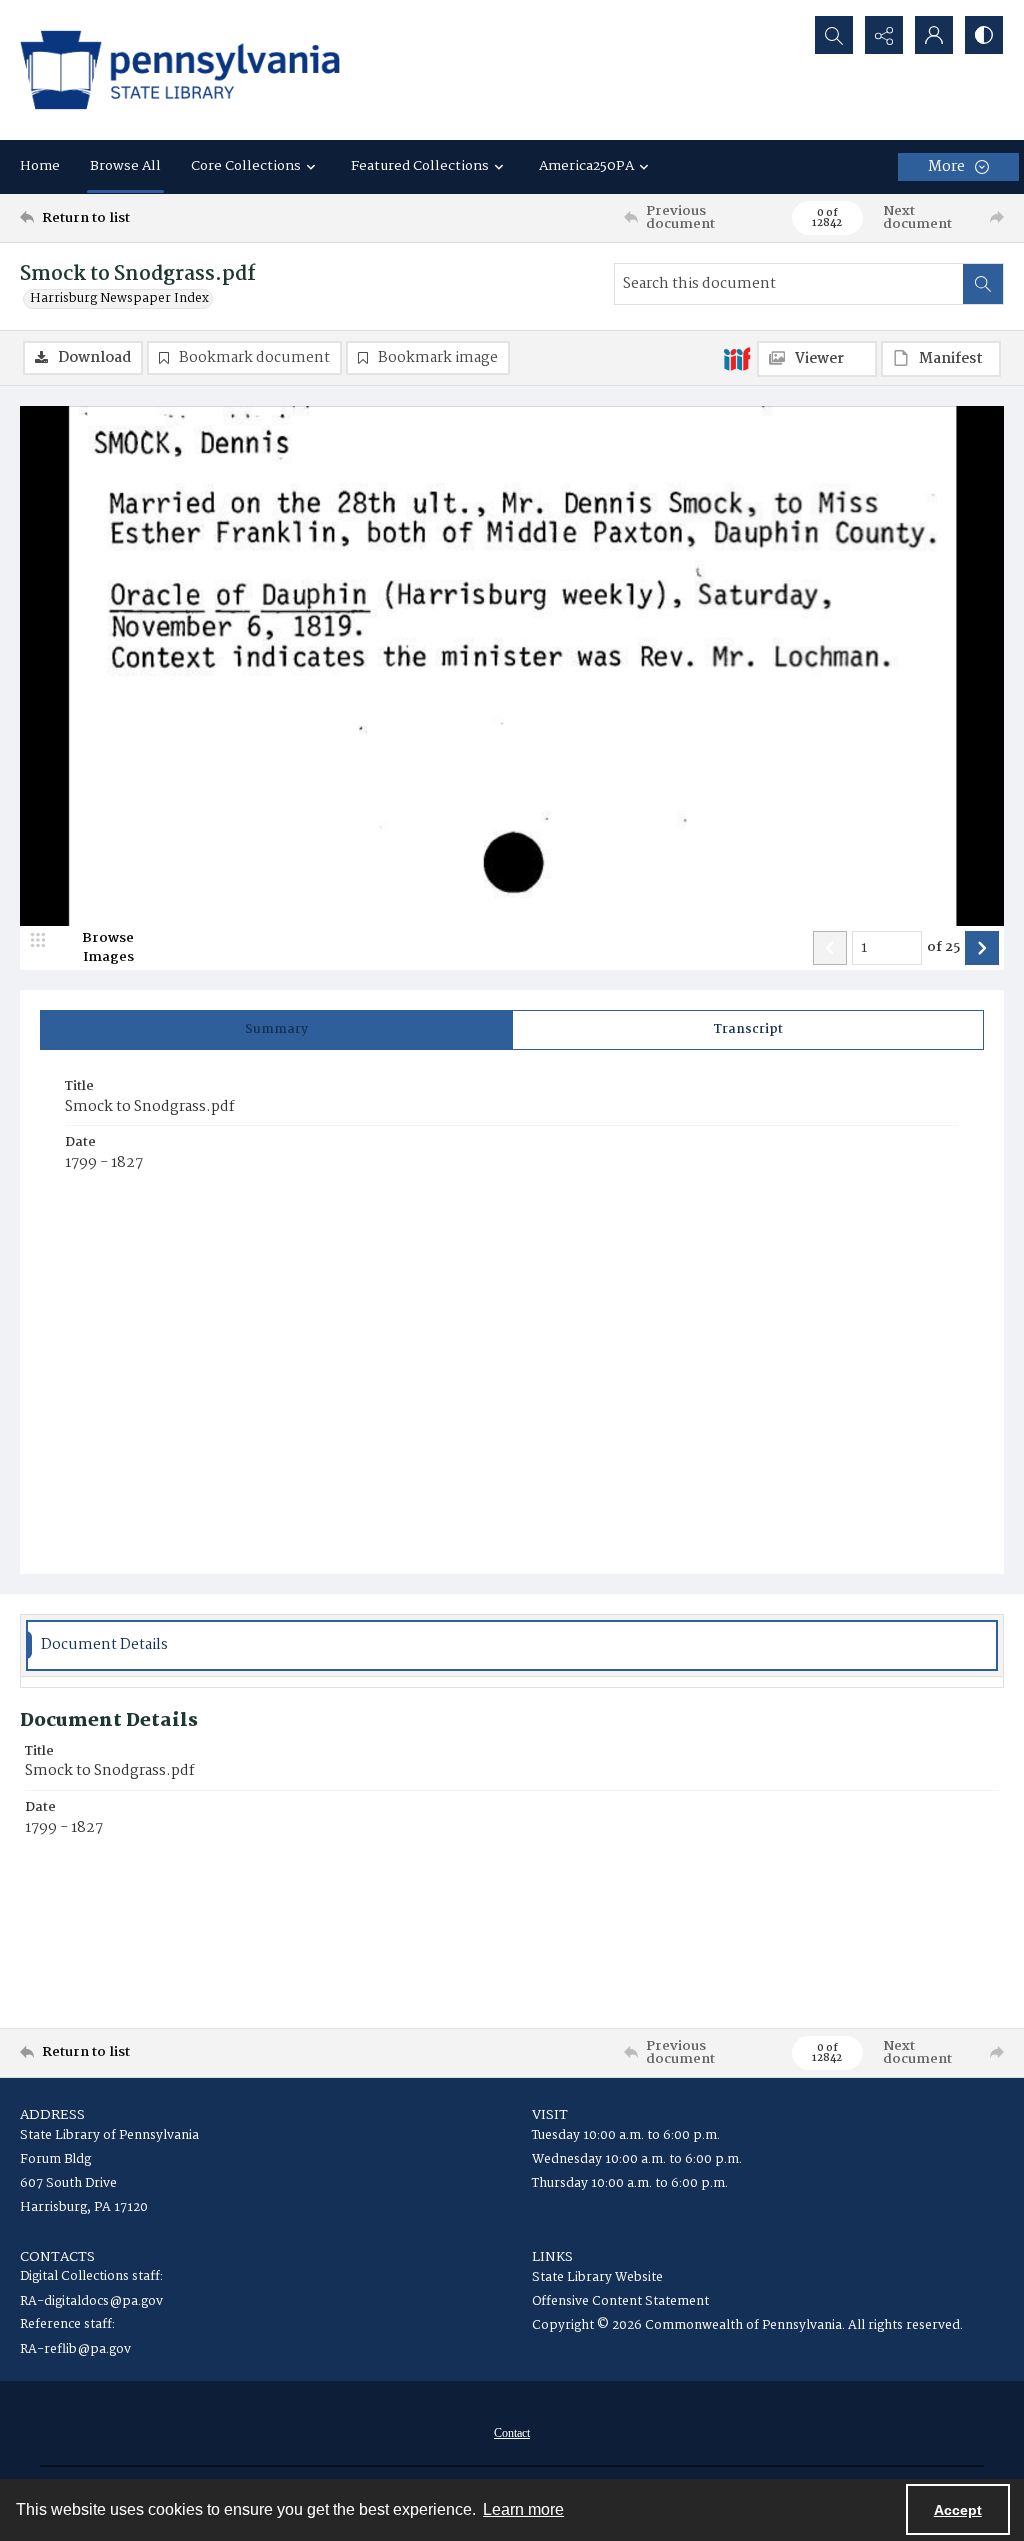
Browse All (125, 166)
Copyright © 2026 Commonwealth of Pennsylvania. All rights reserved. (747, 2325)
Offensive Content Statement (620, 2301)
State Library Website (597, 2277)
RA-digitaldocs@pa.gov (91, 2301)
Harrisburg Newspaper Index (119, 299)
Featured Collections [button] (420, 166)
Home (40, 166)
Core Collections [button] (246, 166)
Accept (958, 2510)
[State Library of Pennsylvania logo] (180, 70)
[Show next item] (982, 948)
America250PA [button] (586, 166)
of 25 (943, 948)
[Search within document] (983, 284)
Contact (512, 2433)
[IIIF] (737, 358)
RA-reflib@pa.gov (75, 2349)
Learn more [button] (523, 2509)
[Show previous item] (830, 948)
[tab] (276, 1030)
